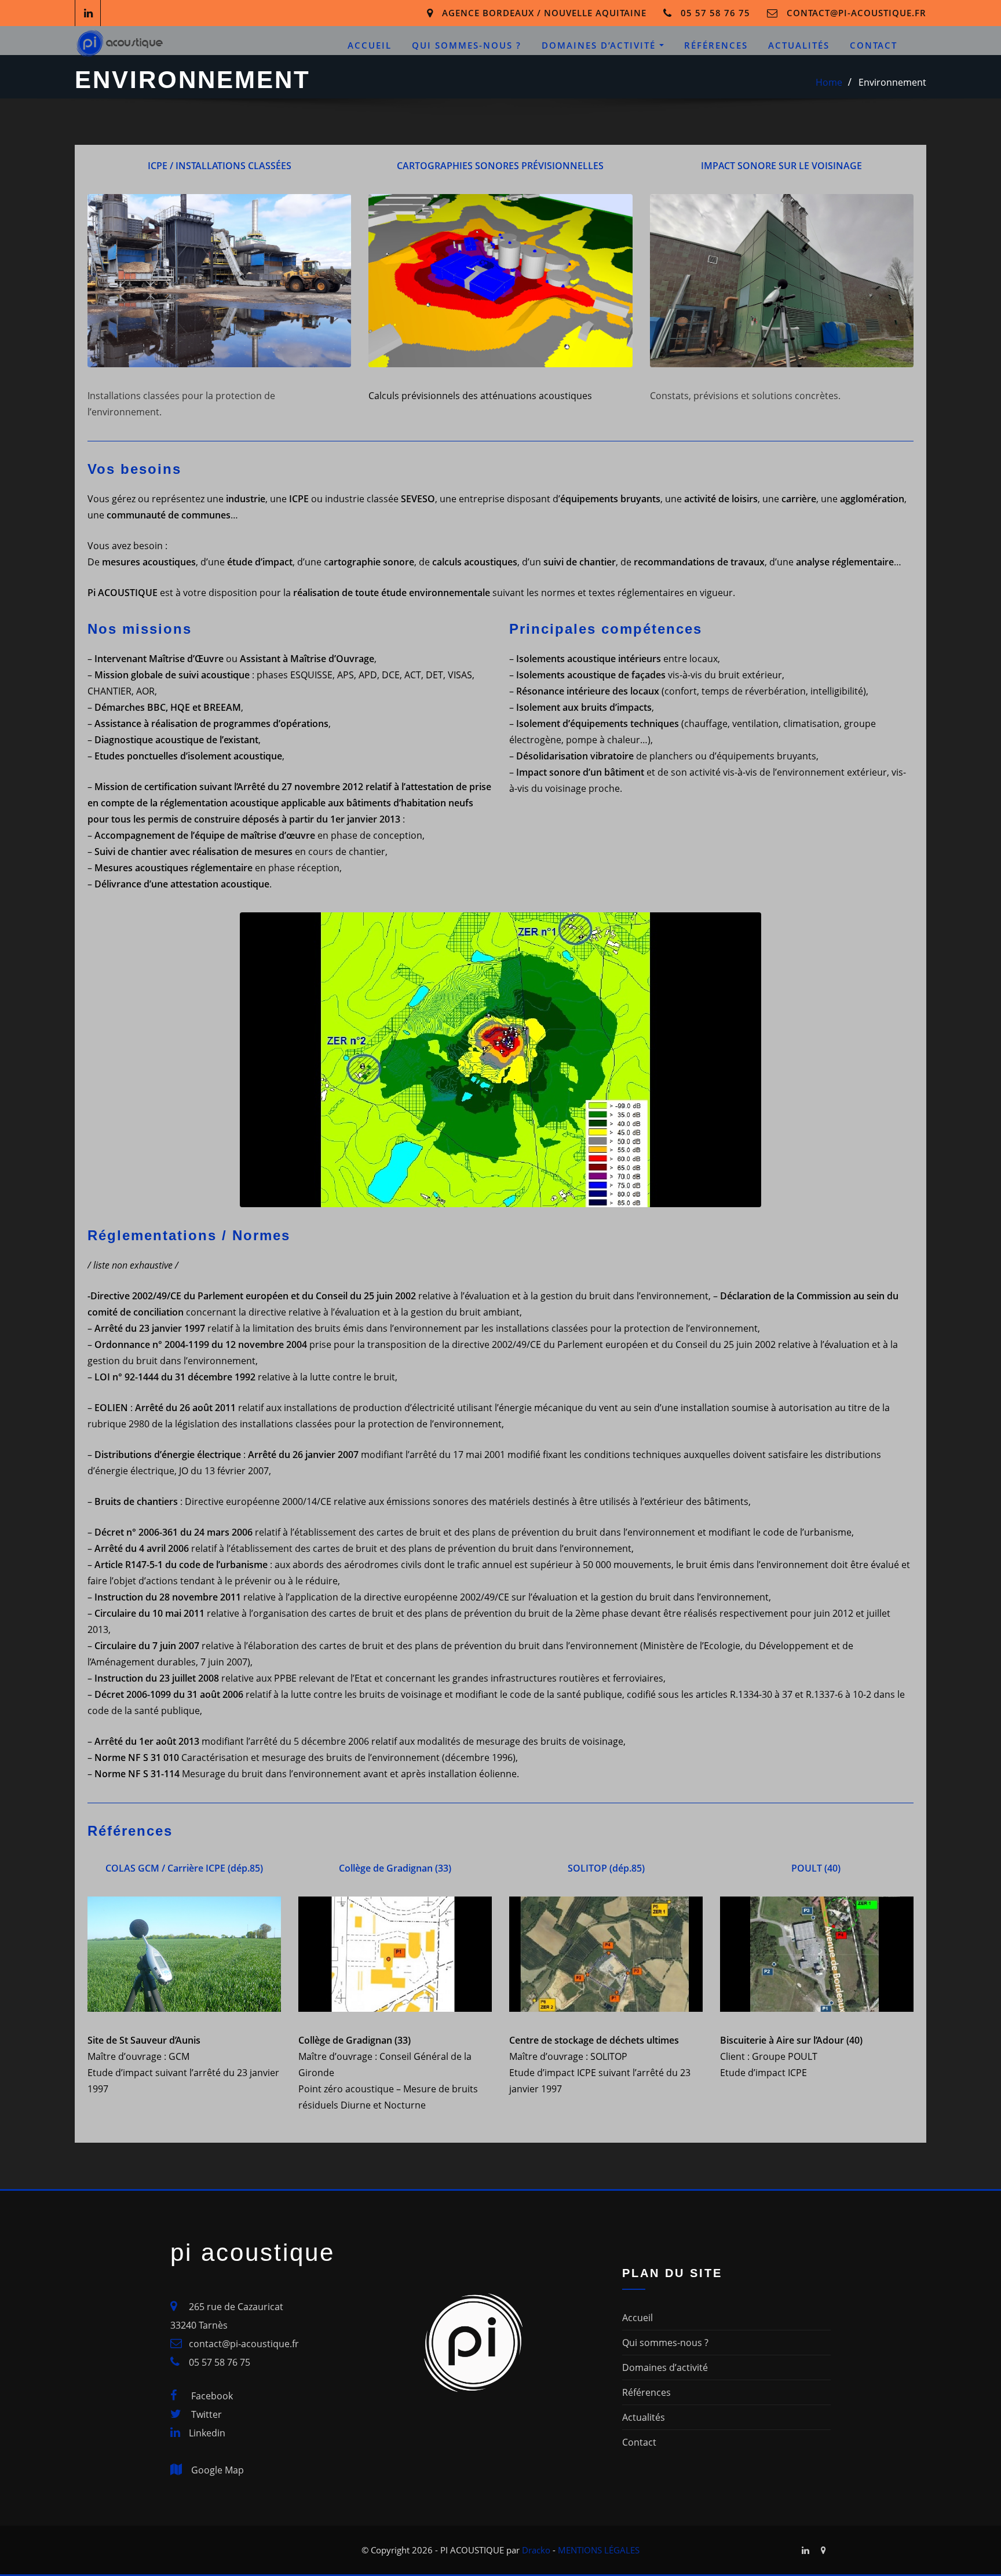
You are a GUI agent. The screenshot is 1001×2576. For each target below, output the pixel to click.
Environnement (892, 82)
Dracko (536, 2550)
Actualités (799, 45)
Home (829, 82)
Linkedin (207, 2433)
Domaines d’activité (600, 45)
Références (716, 45)
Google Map (216, 2470)
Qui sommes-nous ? (467, 45)
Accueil (370, 45)
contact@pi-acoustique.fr (856, 13)
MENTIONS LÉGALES (599, 2550)
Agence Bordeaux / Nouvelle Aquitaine (544, 13)
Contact (874, 45)
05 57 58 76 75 (715, 13)
